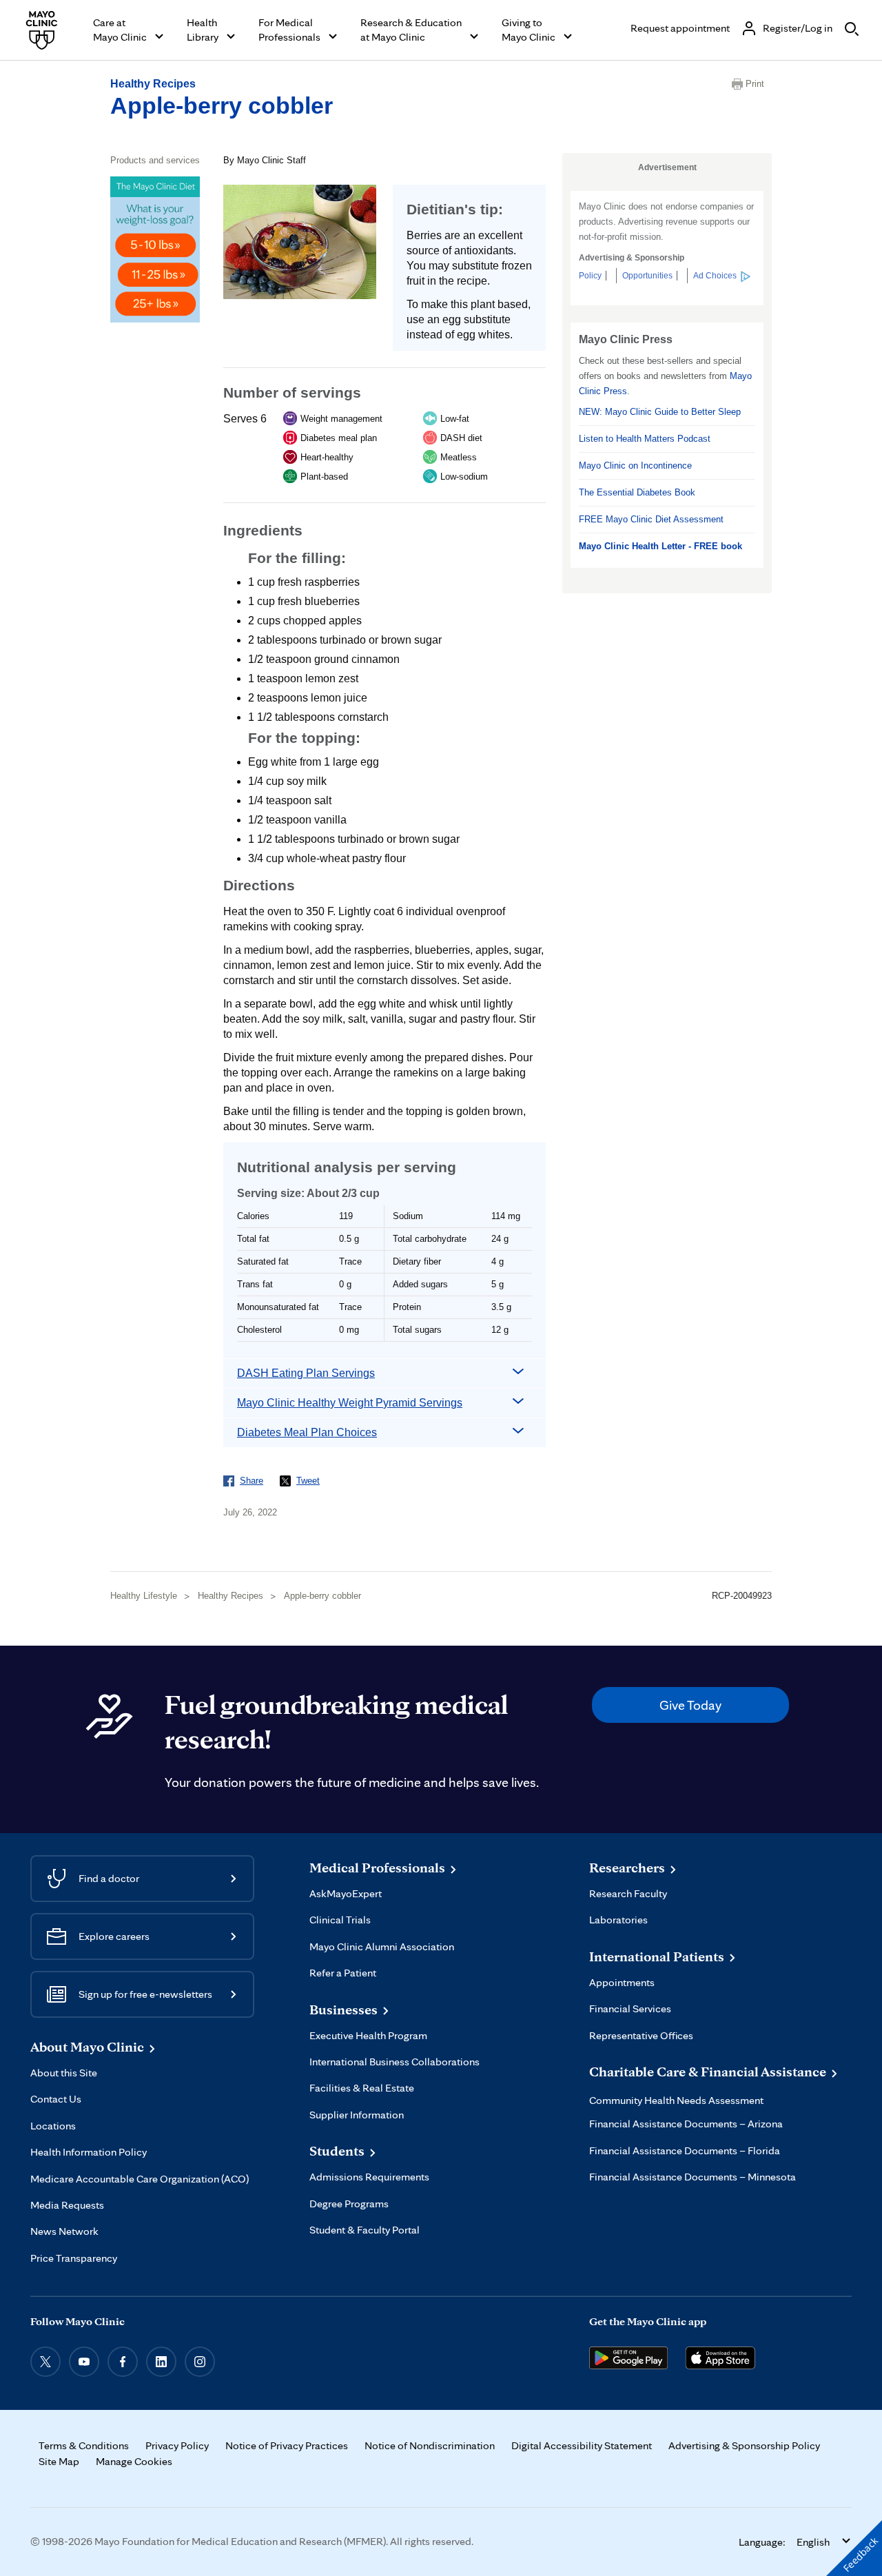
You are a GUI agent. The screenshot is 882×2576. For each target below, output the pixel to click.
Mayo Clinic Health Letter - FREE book (660, 546)
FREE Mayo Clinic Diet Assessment (651, 519)
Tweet (308, 1481)
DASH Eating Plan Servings (306, 1373)
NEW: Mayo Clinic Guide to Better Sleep (660, 412)
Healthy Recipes (153, 84)
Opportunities (647, 276)
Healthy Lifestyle (144, 1596)
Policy (590, 276)
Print (755, 84)
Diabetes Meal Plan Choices (307, 1432)
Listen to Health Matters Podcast (645, 439)
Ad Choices (715, 276)
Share (252, 1481)
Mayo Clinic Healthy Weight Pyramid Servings (350, 1403)
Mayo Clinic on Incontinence (635, 466)
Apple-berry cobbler (222, 105)
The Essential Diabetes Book (637, 492)
